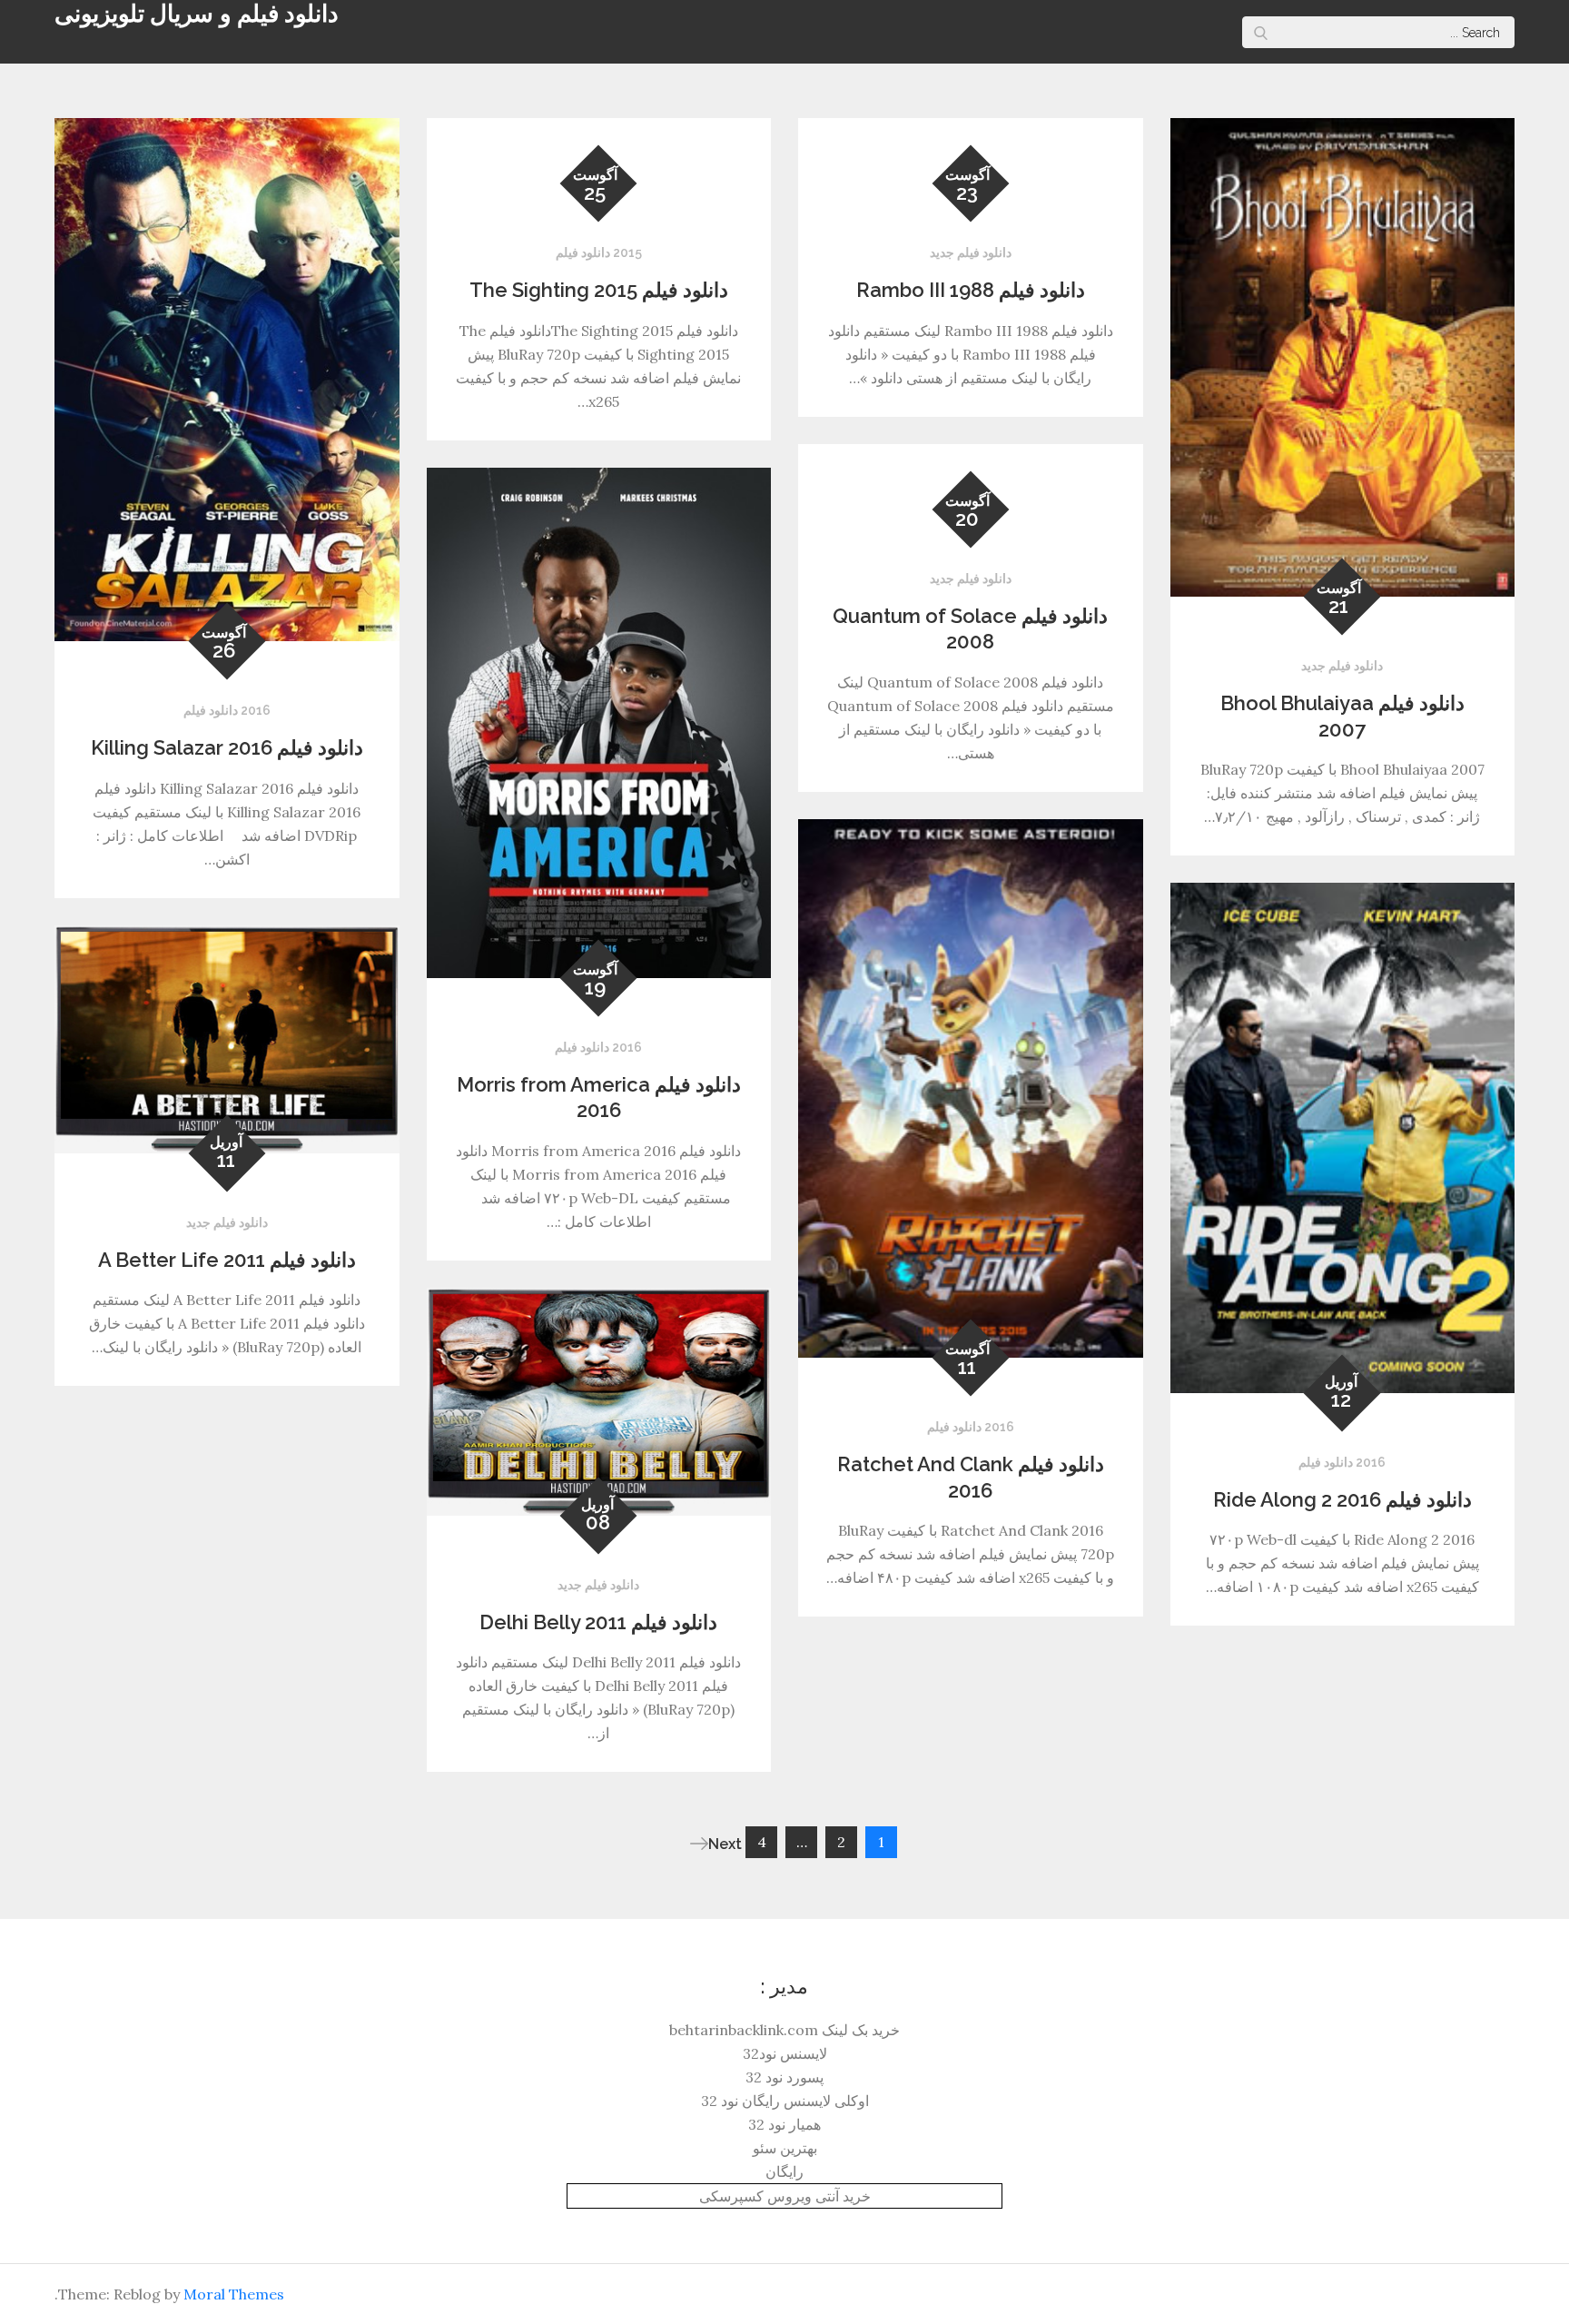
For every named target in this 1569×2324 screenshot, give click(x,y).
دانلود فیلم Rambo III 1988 (971, 290)
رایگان (784, 2171)
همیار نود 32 (784, 2124)
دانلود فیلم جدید (971, 252)
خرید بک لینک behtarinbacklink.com (784, 2030)
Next (725, 1844)
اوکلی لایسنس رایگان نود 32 (785, 2101)
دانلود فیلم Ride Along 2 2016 (1342, 1499)
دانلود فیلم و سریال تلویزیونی (197, 14)
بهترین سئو (785, 2148)
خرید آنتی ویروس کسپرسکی (785, 2196)
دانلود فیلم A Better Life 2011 (227, 1260)
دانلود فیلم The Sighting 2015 (599, 290)
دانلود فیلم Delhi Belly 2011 (598, 1622)
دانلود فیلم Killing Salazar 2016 (227, 747)
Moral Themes (234, 2294)
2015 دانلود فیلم (599, 252)
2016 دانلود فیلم (227, 710)
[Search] (1260, 32)
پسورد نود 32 (784, 2077)
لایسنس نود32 (785, 2053)
